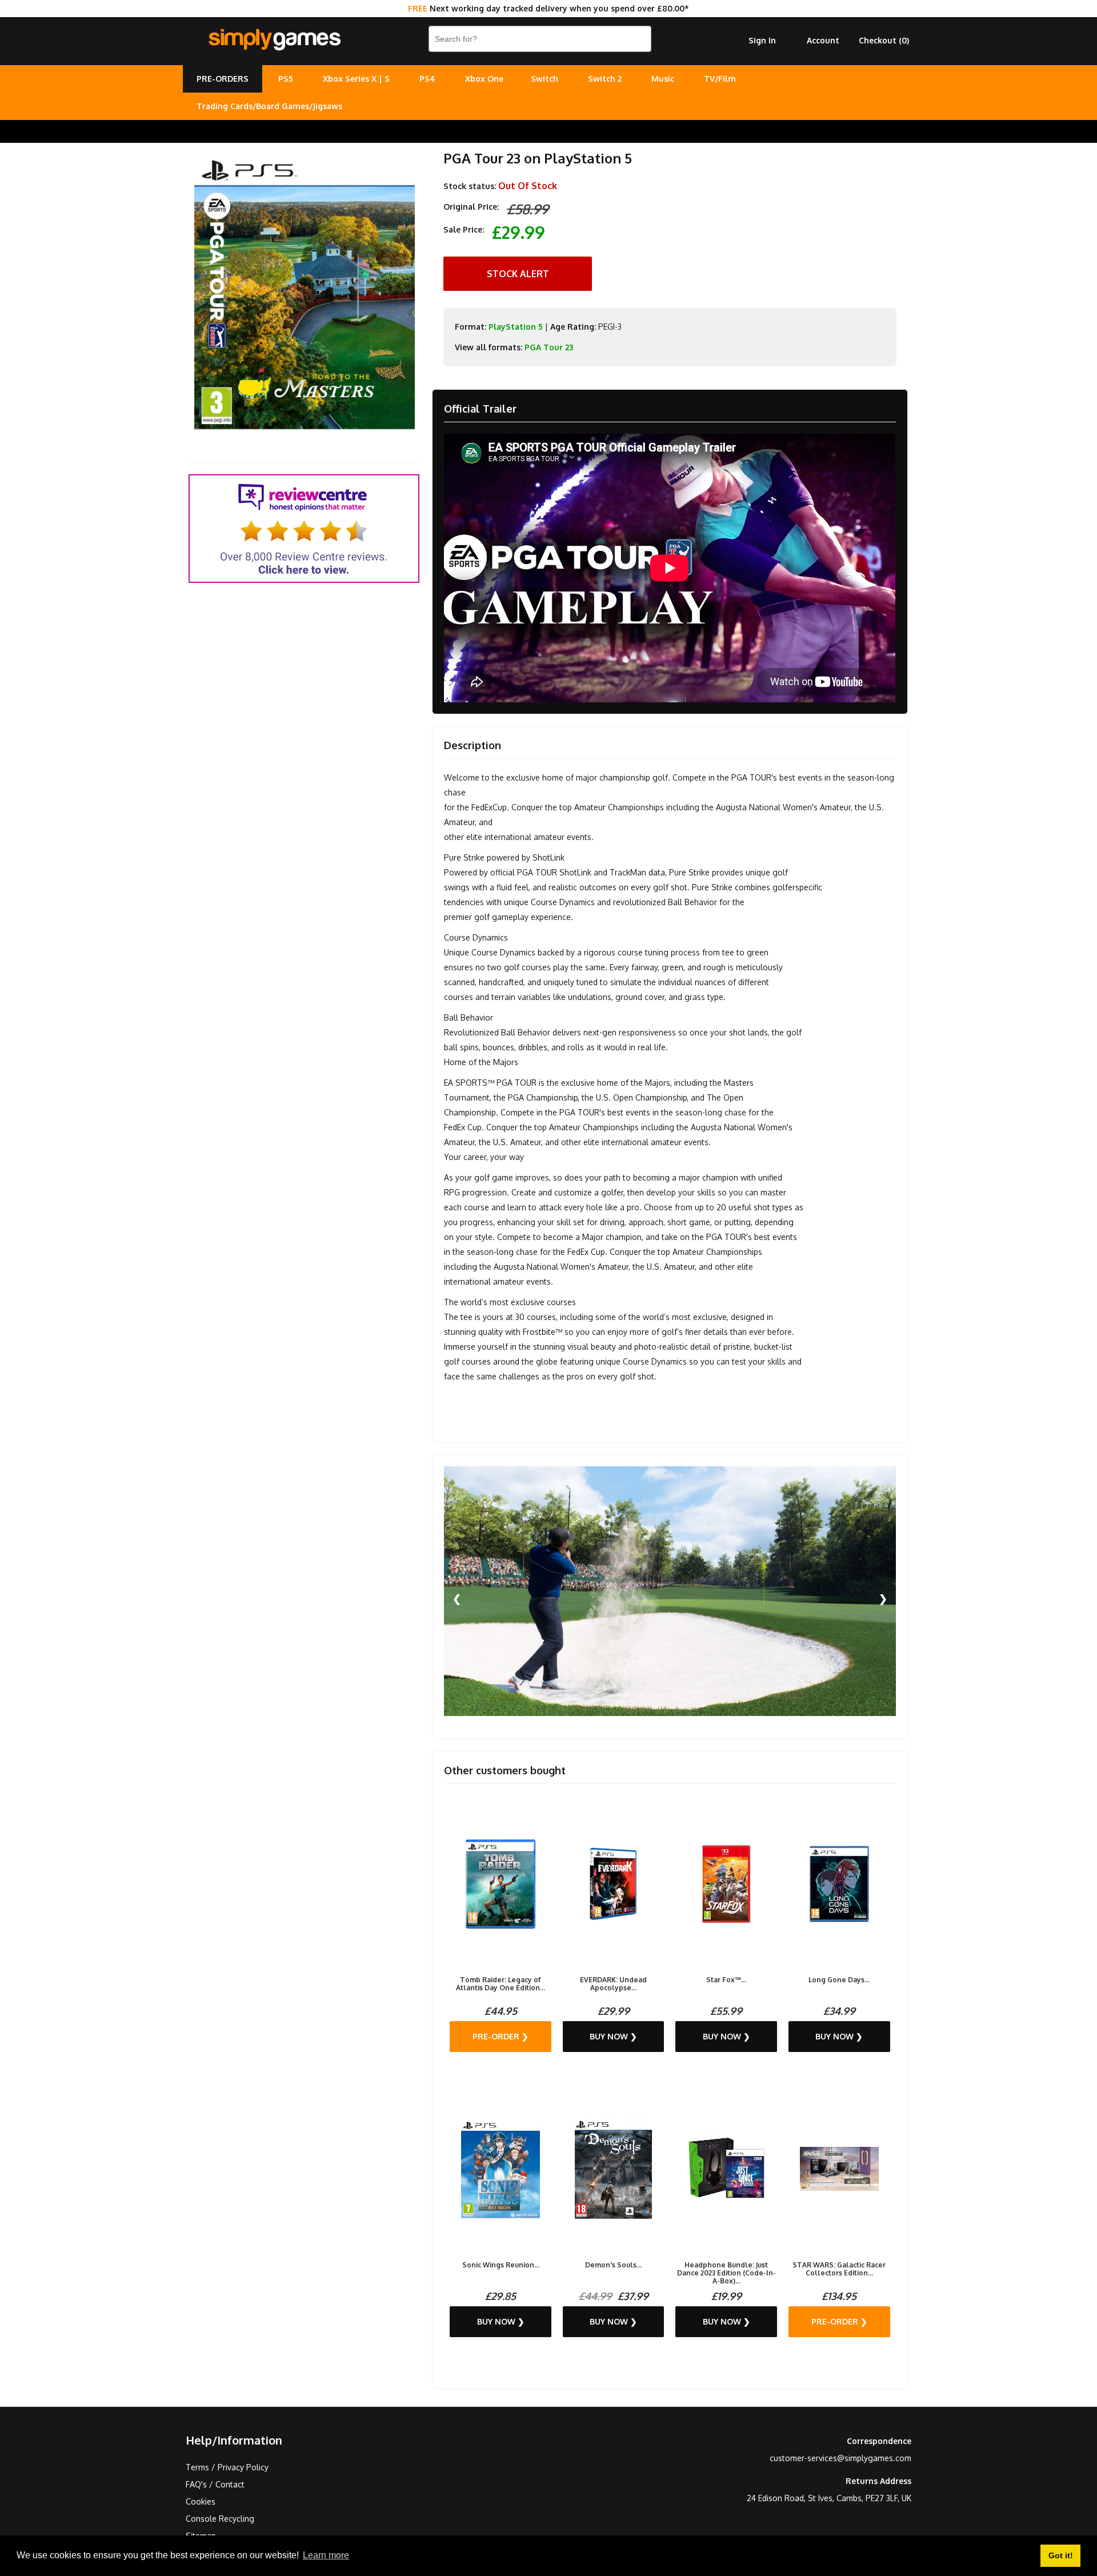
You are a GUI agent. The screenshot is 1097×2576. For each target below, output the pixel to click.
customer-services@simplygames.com (840, 2458)
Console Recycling (220, 2519)
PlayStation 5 (516, 327)
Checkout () (884, 40)
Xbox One (484, 79)
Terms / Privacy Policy (227, 2467)
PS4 (427, 79)
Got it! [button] (1061, 2555)
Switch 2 (605, 79)
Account (823, 40)
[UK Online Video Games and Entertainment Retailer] (274, 40)
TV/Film (720, 79)
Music (663, 79)
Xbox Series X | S (356, 79)
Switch (545, 79)
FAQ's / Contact (215, 2484)
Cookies (201, 2501)
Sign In (762, 40)
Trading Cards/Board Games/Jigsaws (269, 106)
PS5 (286, 79)
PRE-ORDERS (223, 79)
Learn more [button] (326, 2555)
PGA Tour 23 (549, 347)
